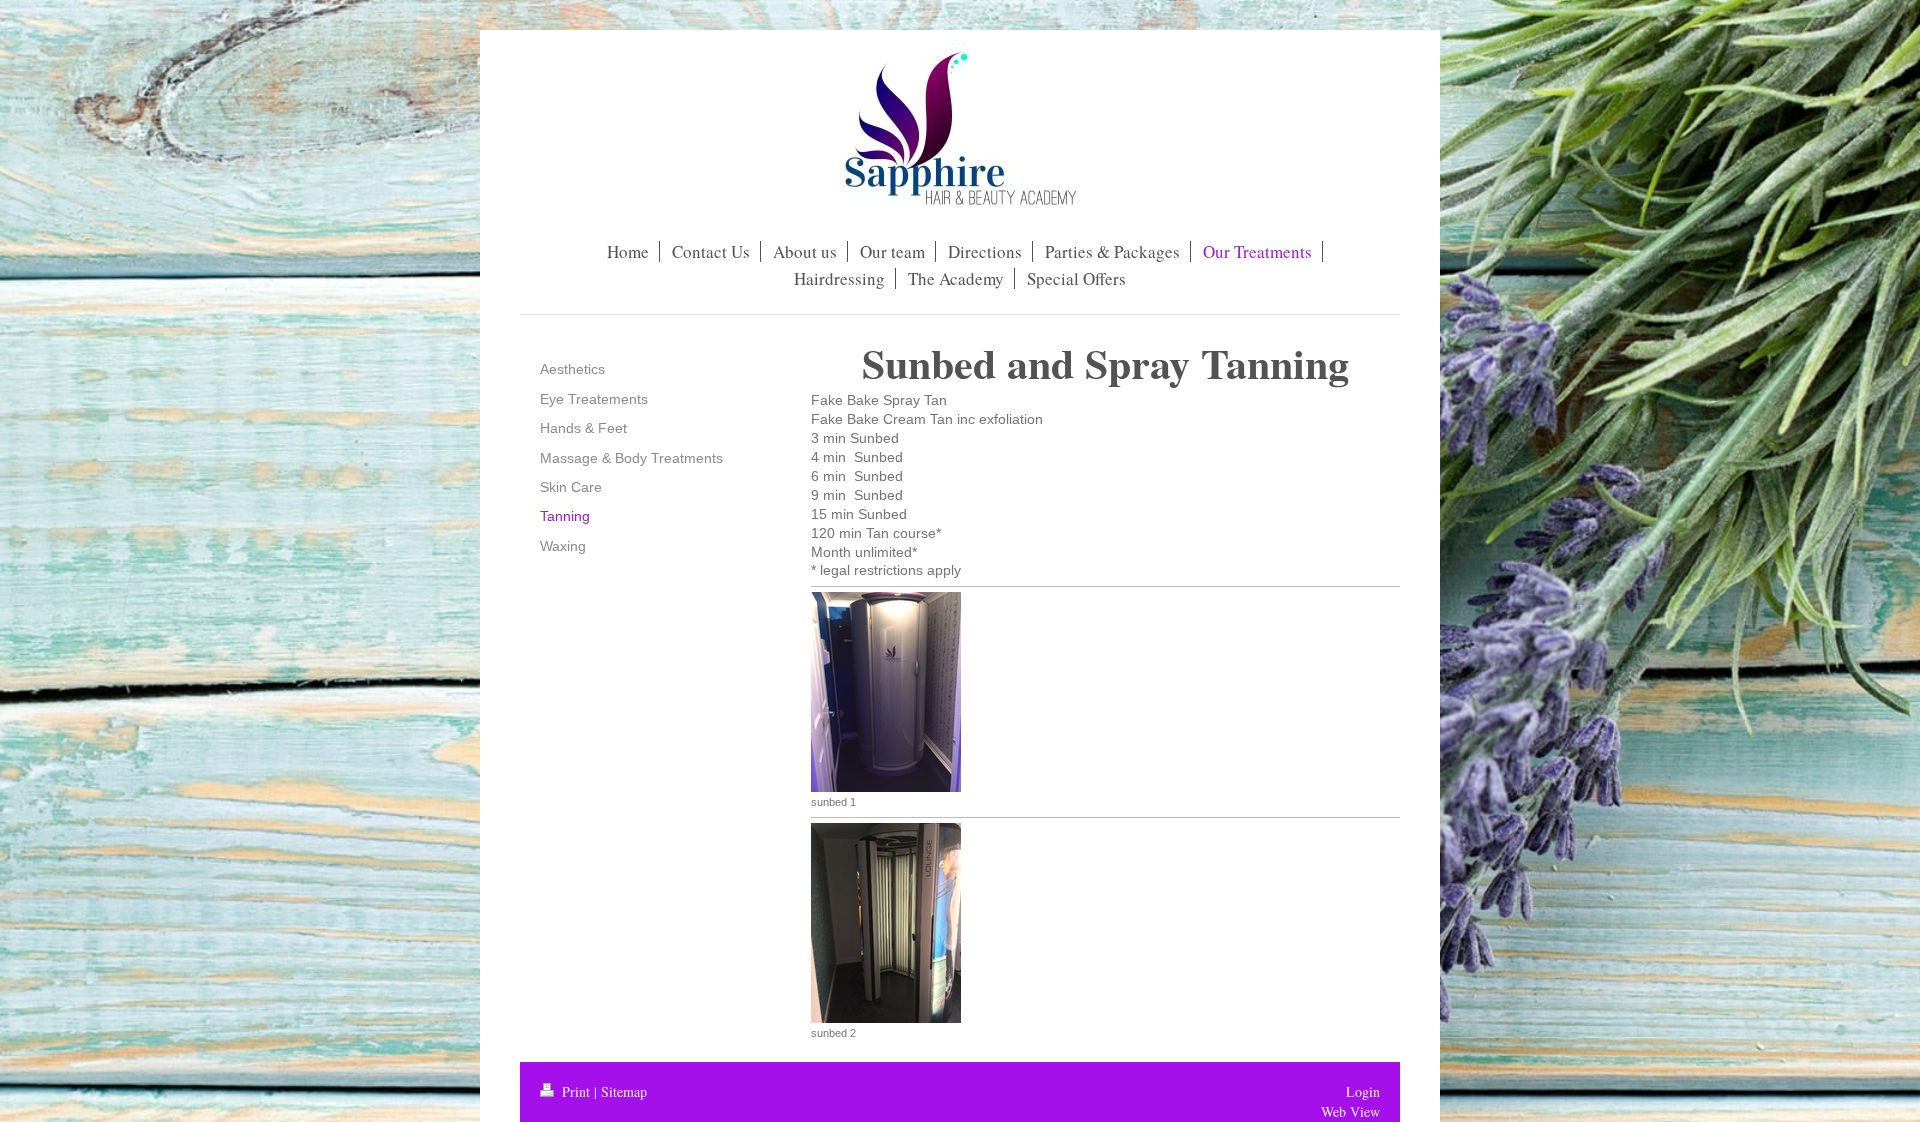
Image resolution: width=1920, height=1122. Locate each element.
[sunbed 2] (886, 923)
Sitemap (624, 1091)
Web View (1350, 1111)
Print (576, 1091)
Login (1363, 1091)
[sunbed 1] (886, 692)
